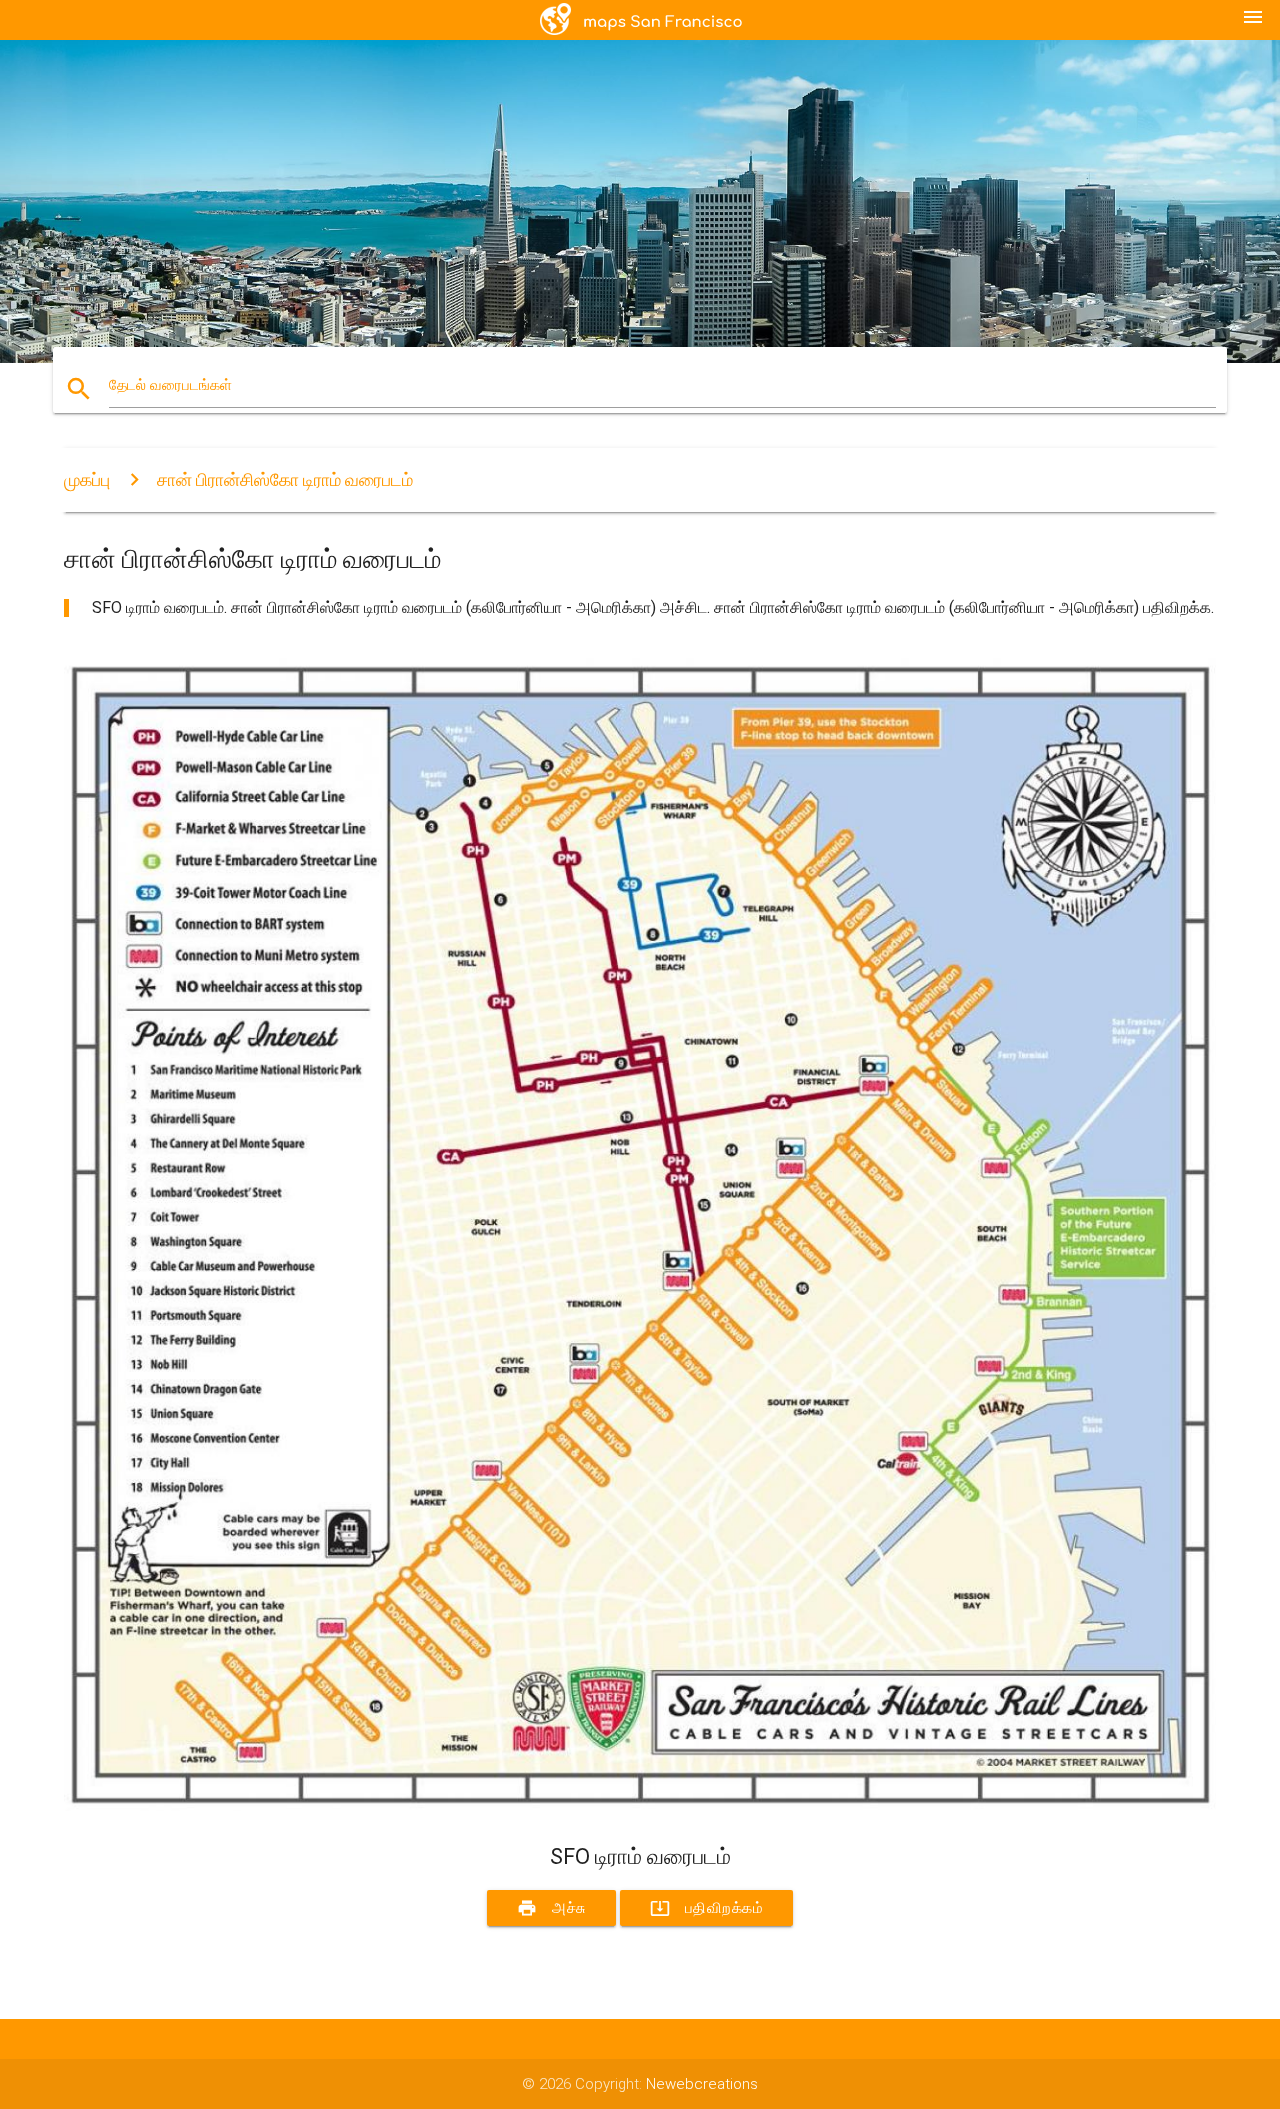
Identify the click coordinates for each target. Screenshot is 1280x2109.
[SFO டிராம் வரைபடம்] (640, 1806)
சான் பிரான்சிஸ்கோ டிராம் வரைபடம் (285, 479)
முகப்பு (87, 479)
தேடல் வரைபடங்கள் (170, 385)
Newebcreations (702, 2084)
